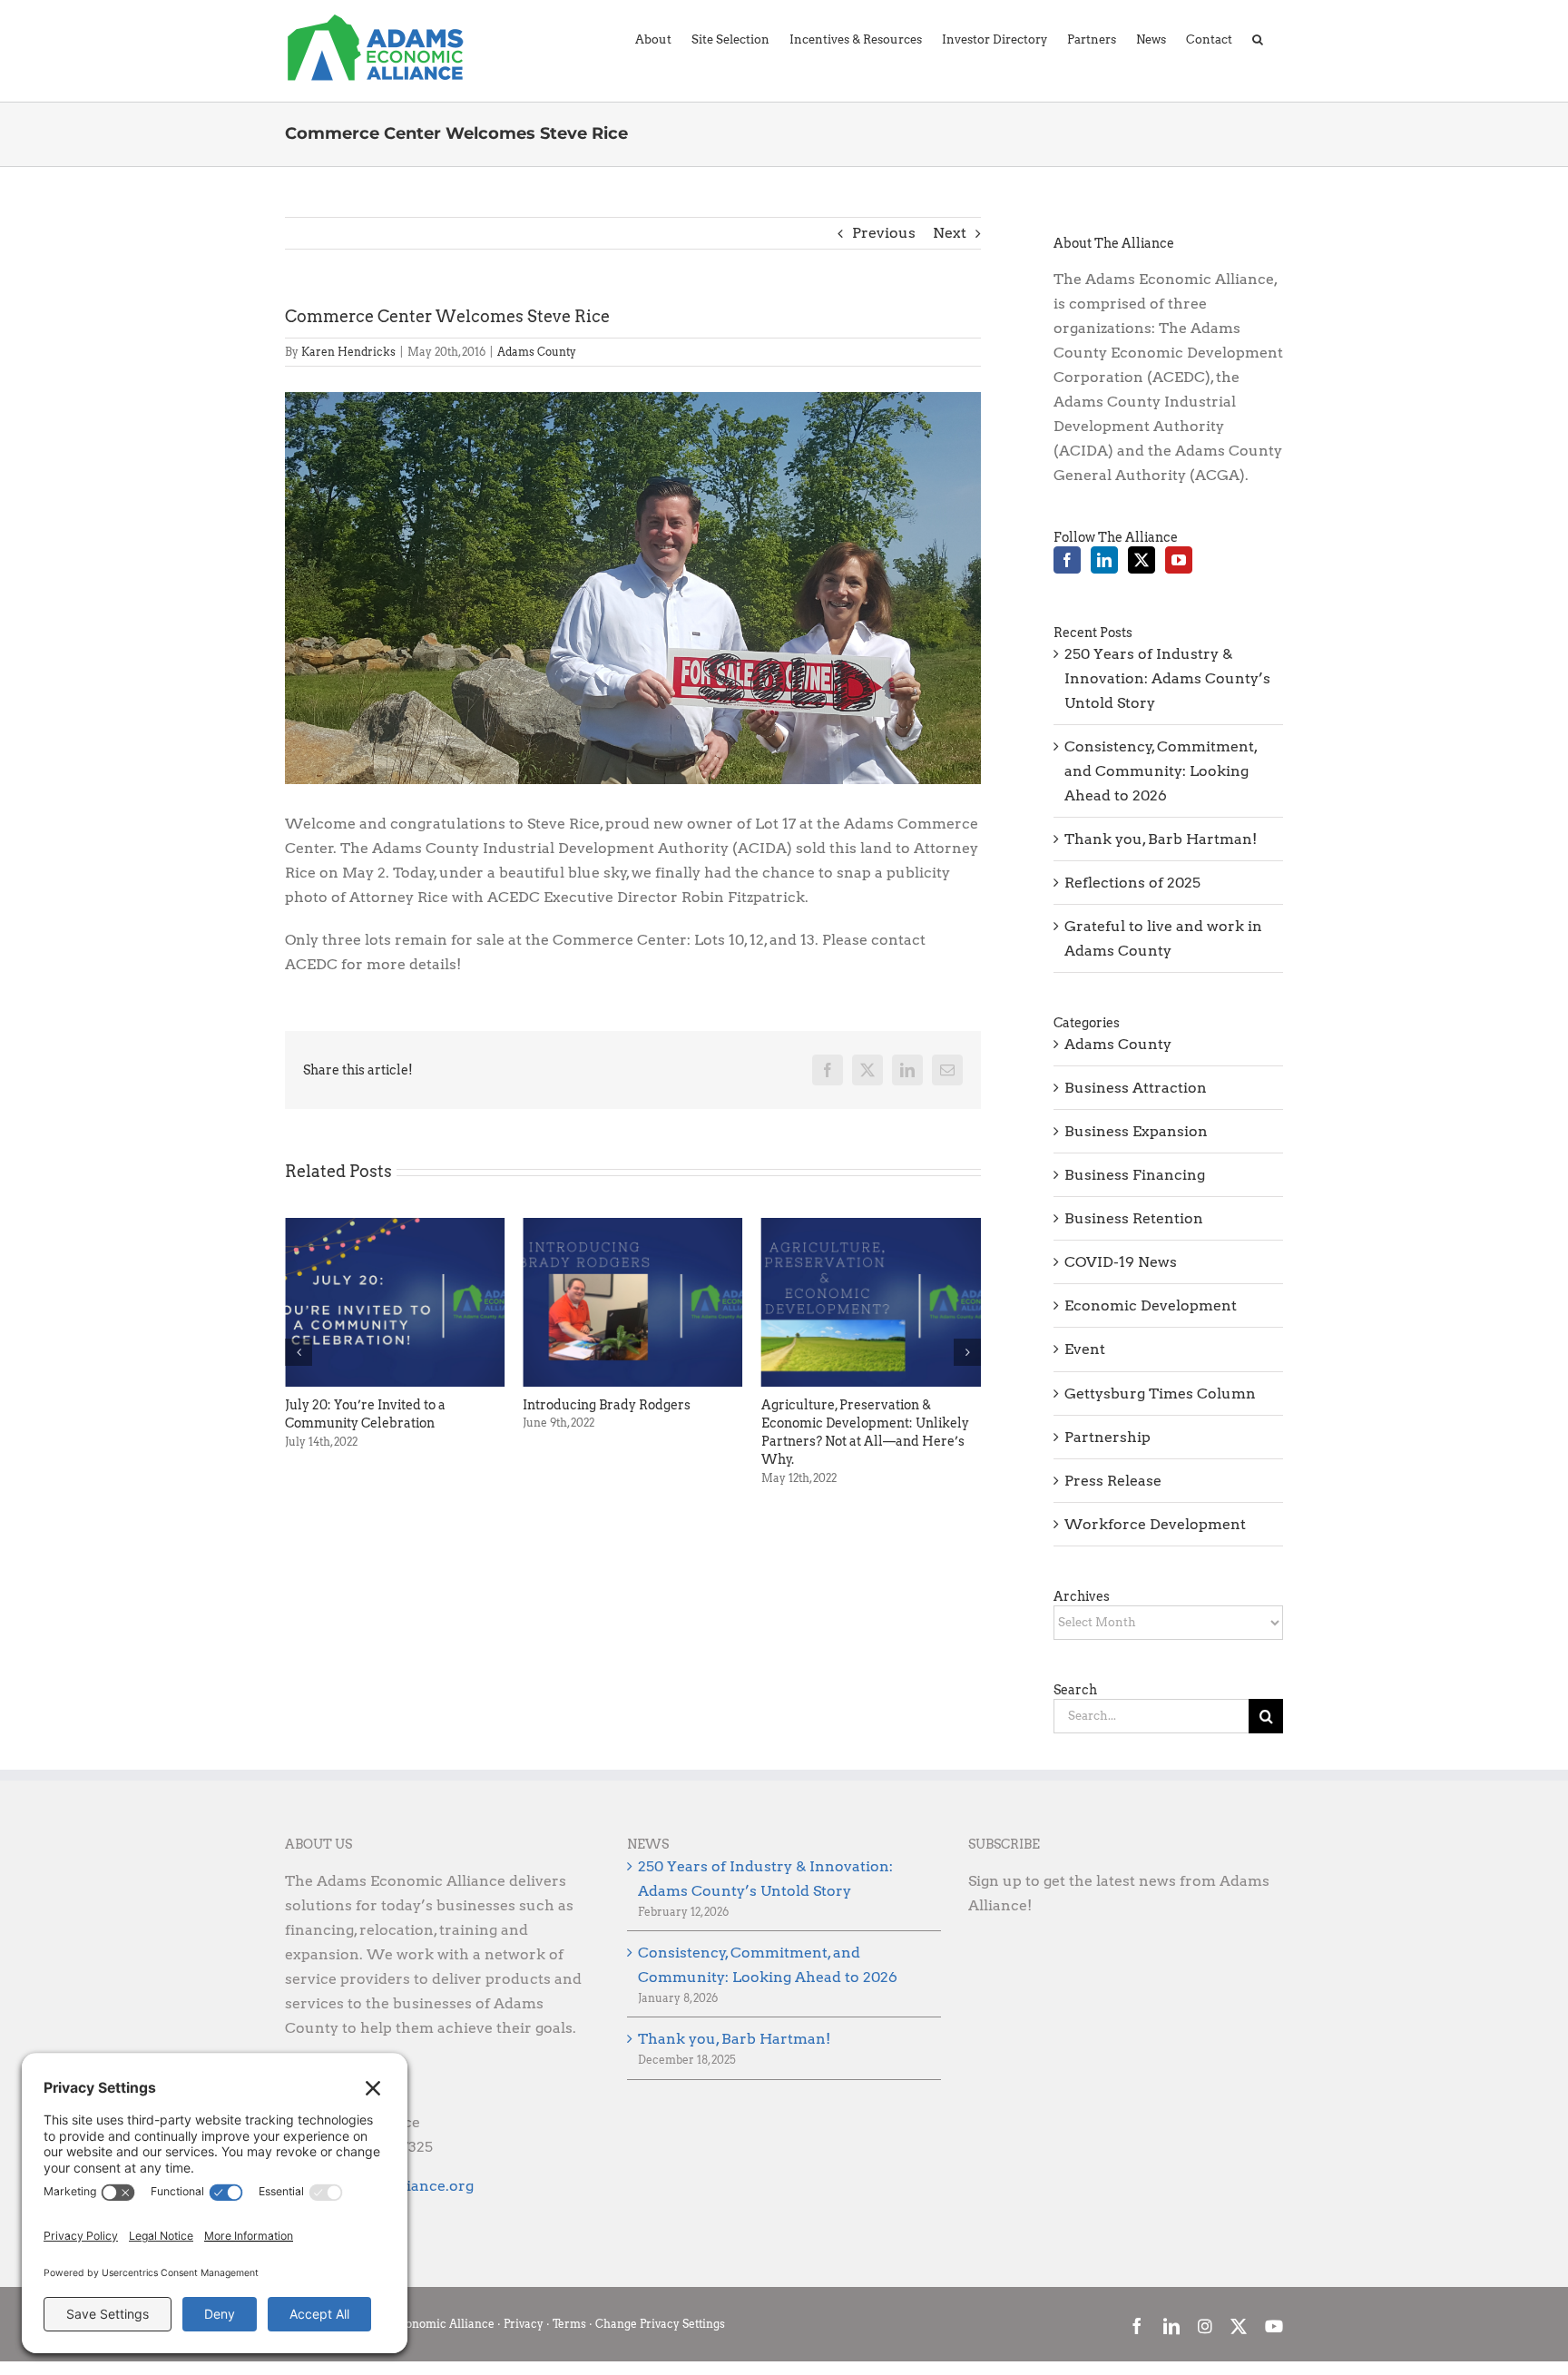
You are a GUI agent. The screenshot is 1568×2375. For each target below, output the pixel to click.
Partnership (1107, 1437)
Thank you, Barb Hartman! (1161, 839)
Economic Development (1151, 1305)
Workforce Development (1155, 1524)
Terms (569, 2324)
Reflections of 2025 (1132, 883)
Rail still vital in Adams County (856, 1405)
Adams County (537, 352)
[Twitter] (1142, 560)
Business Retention (1134, 1218)
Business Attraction (1136, 1088)
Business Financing (1135, 1175)
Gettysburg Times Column (1160, 1394)
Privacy (524, 2324)
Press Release (1113, 1481)
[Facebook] (1067, 560)
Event (1085, 1349)
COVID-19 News (1121, 1262)
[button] (1258, 38)
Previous (884, 233)
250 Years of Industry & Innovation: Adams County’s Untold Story (1167, 678)
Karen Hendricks (348, 352)
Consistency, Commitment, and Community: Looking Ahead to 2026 (1161, 771)
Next (950, 233)
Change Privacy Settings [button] (660, 2324)
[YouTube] (1179, 560)
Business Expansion (1136, 1131)
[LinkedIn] (1104, 560)
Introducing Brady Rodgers (369, 1405)
